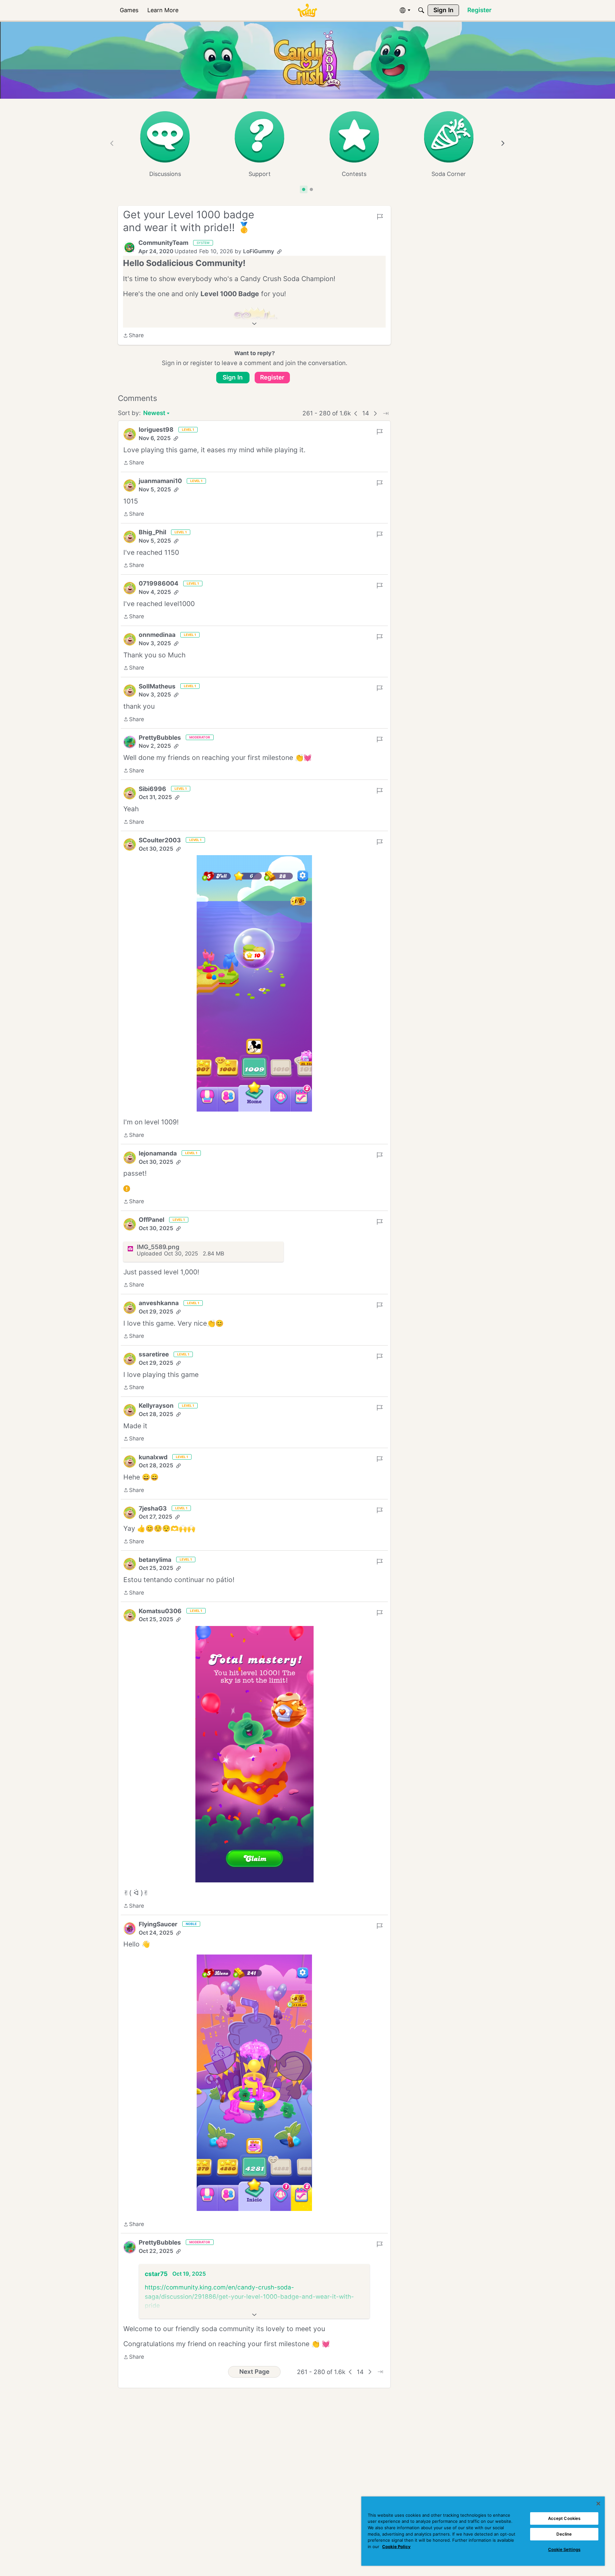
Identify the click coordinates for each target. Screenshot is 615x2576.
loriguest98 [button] (156, 430)
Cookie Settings (564, 2549)
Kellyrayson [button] (156, 1406)
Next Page (254, 2372)
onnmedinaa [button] (157, 635)
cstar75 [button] (156, 2274)
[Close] (598, 2504)
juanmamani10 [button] (160, 481)
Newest (154, 414)
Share (133, 336)
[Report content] (380, 217)
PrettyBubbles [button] (160, 738)
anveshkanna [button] (159, 1303)
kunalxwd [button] (153, 1457)
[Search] (421, 10)
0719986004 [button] (159, 584)
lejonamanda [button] (158, 1153)
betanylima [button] (155, 1560)
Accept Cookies (564, 2518)
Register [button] (272, 377)
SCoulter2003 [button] (160, 840)
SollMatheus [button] (157, 686)
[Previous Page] (356, 413)
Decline (564, 2534)
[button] (129, 247)
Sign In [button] (233, 377)
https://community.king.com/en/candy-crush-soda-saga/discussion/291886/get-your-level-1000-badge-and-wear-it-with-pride (249, 2297)
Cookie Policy (396, 2547)
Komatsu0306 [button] (160, 1611)
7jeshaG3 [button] (153, 1509)
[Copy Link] (279, 252)
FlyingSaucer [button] (158, 1924)
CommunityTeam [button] (163, 243)
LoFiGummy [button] (259, 251)
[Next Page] (375, 413)
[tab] (304, 189)
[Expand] (254, 324)
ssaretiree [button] (154, 1354)
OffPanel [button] (152, 1220)
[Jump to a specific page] (386, 413)
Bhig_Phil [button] (152, 532)
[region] (483, 2531)
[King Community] (307, 10)
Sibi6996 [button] (152, 789)
